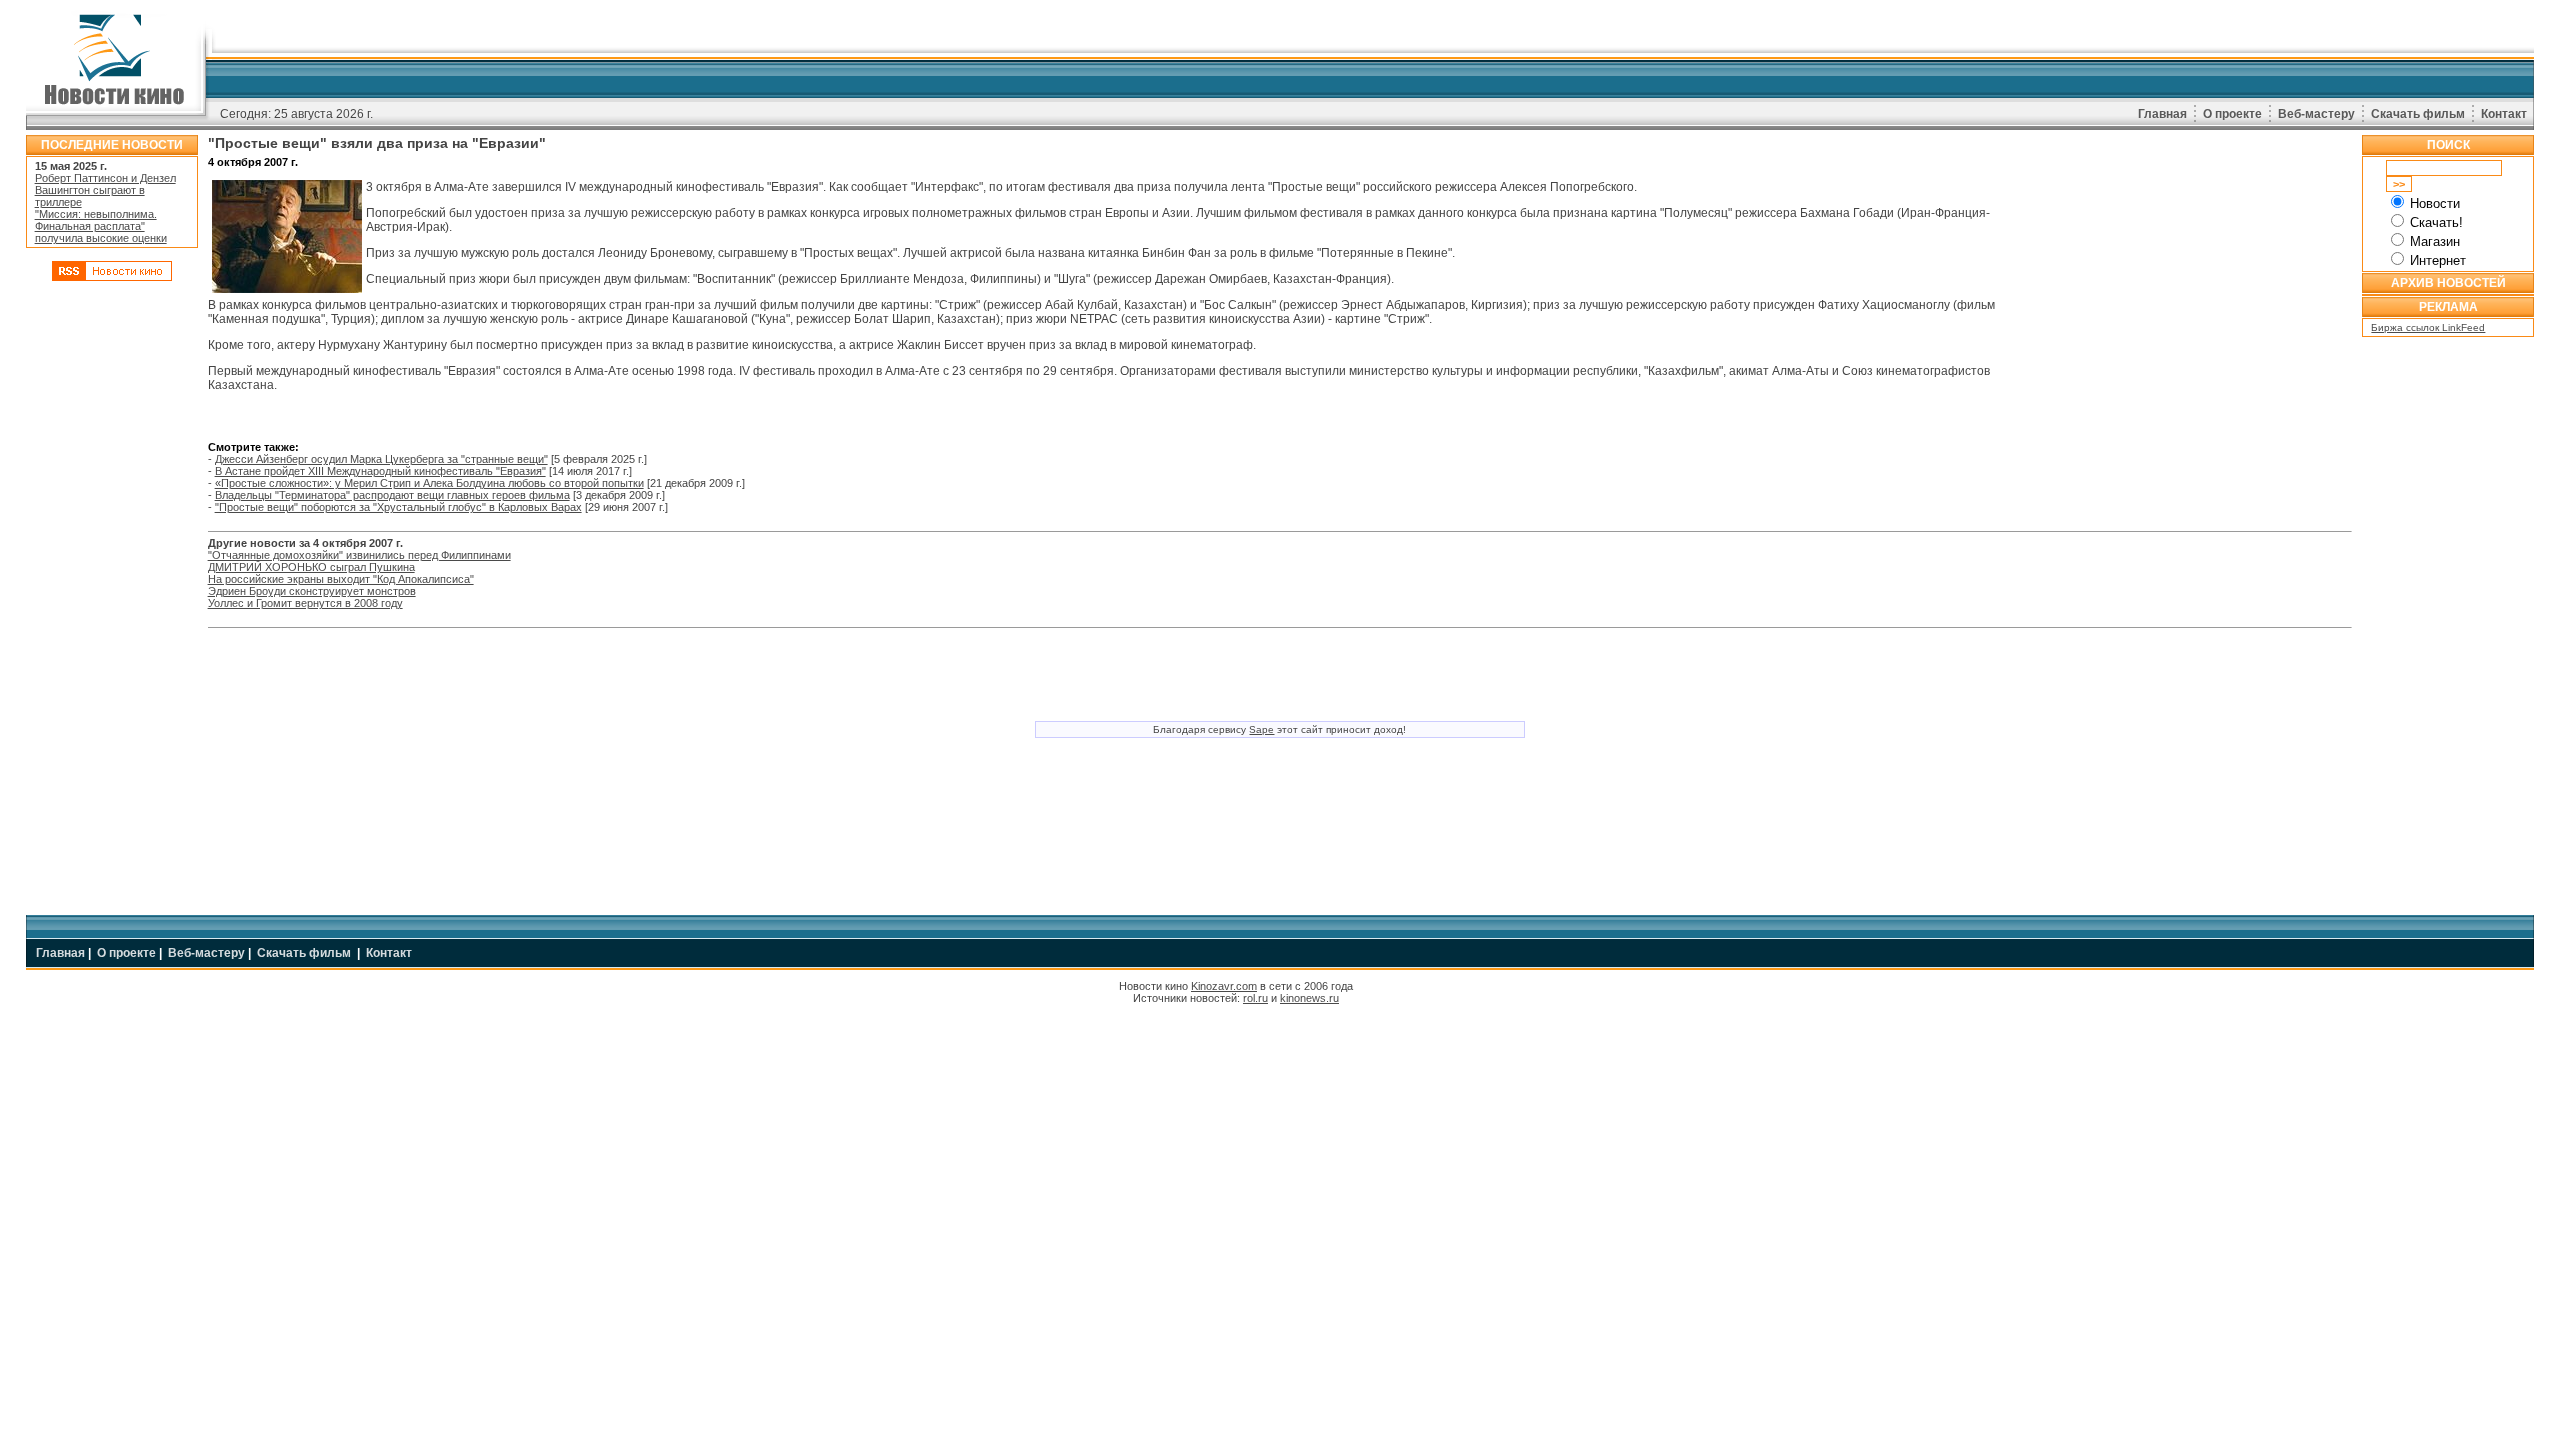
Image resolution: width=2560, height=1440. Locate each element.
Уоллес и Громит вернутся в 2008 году (305, 603)
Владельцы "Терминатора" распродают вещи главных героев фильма (392, 495)
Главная (2162, 114)
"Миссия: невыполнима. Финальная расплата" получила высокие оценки (101, 226)
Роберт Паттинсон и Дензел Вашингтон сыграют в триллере (105, 190)
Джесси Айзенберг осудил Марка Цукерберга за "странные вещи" (381, 459)
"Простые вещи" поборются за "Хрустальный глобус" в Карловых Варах (398, 507)
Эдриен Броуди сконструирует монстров (312, 591)
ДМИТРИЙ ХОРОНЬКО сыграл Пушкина (311, 567)
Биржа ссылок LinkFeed (2428, 327)
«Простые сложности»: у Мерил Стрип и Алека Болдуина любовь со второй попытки (429, 483)
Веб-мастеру (2316, 114)
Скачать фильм (2418, 114)
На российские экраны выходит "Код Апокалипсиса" (341, 579)
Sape (1261, 729)
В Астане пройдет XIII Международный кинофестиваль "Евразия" (380, 471)
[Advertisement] (112, 593)
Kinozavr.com (1224, 986)
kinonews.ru (1309, 998)
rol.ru (1255, 998)
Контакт (2504, 114)
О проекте (2232, 114)
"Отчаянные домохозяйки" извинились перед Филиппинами (359, 555)
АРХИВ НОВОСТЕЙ (2448, 283)
